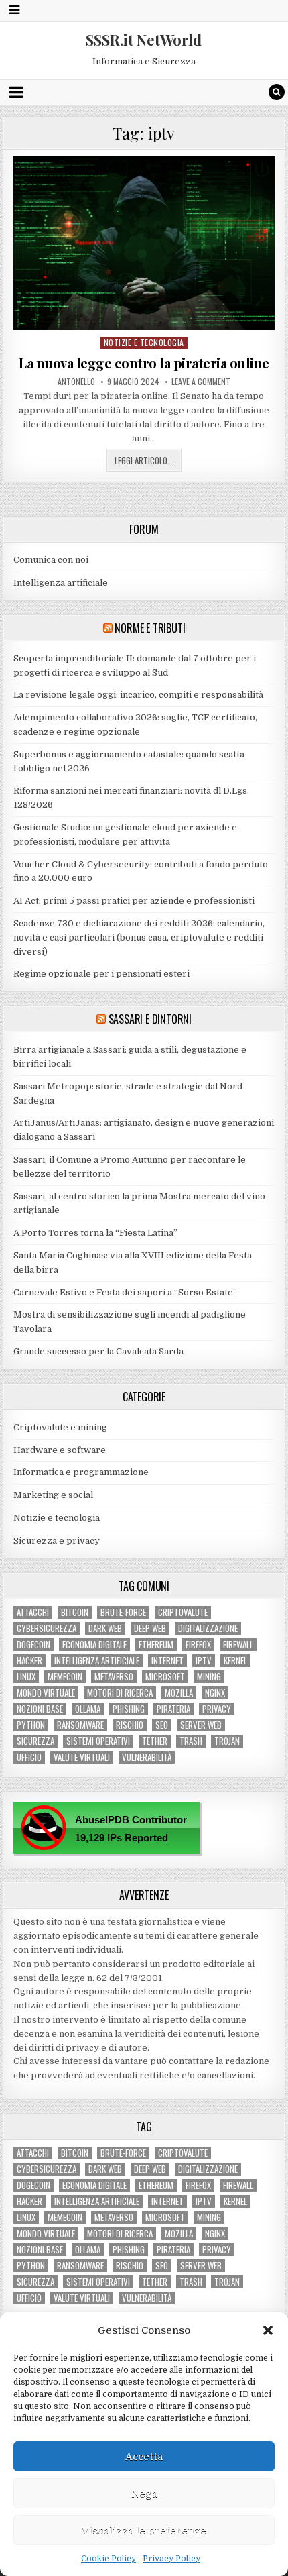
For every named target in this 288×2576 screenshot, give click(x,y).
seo (162, 1725)
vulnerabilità (147, 1757)
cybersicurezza (47, 1628)
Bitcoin (75, 1612)
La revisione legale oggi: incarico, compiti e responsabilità (138, 695)
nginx (215, 1693)
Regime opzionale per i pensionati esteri (101, 974)
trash (191, 1741)
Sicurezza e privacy (57, 1541)
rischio (130, 1725)
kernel (235, 1661)
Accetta (144, 2457)
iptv (204, 1661)
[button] (268, 2330)
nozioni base (40, 1709)
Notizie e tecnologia (144, 342)
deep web (150, 1628)
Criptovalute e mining (60, 1427)
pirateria (173, 1709)
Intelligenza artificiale (61, 583)
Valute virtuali (82, 1757)
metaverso (114, 1677)
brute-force (123, 1612)
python (31, 1725)
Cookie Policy (109, 2559)
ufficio (29, 1757)
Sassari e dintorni (150, 1019)
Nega (144, 2493)
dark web (105, 1628)
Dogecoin (33, 1645)
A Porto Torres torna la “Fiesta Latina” (95, 1233)
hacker (29, 1661)
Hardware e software (60, 1450)
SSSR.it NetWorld (144, 40)
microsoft (165, 1677)
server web (201, 1725)
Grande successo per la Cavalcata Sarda (98, 1351)
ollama (88, 1709)
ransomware (80, 1725)
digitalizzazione (208, 1628)
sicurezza (35, 1741)
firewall (238, 1645)
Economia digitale (94, 1645)
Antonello (76, 382)
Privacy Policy (171, 2559)
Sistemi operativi (98, 1741)
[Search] (277, 92)
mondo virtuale (46, 1693)
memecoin (65, 1677)
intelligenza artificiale (97, 1661)
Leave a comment (201, 382)
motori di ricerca (120, 1693)
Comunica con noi (51, 560)
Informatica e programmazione (81, 1472)
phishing (129, 1709)
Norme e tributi (150, 628)
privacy (217, 1709)
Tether (155, 1741)
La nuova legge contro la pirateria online (144, 363)
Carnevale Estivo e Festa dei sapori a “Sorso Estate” (125, 1292)
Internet (167, 1661)
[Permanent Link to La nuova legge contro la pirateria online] (144, 244)
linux (26, 1677)
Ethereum (156, 1645)
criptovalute (183, 1612)
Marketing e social (53, 1495)
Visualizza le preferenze (144, 2530)
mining (209, 1677)
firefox (198, 1645)
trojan (227, 1741)
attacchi (33, 1612)
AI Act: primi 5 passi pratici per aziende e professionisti (134, 901)
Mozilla (179, 1693)
